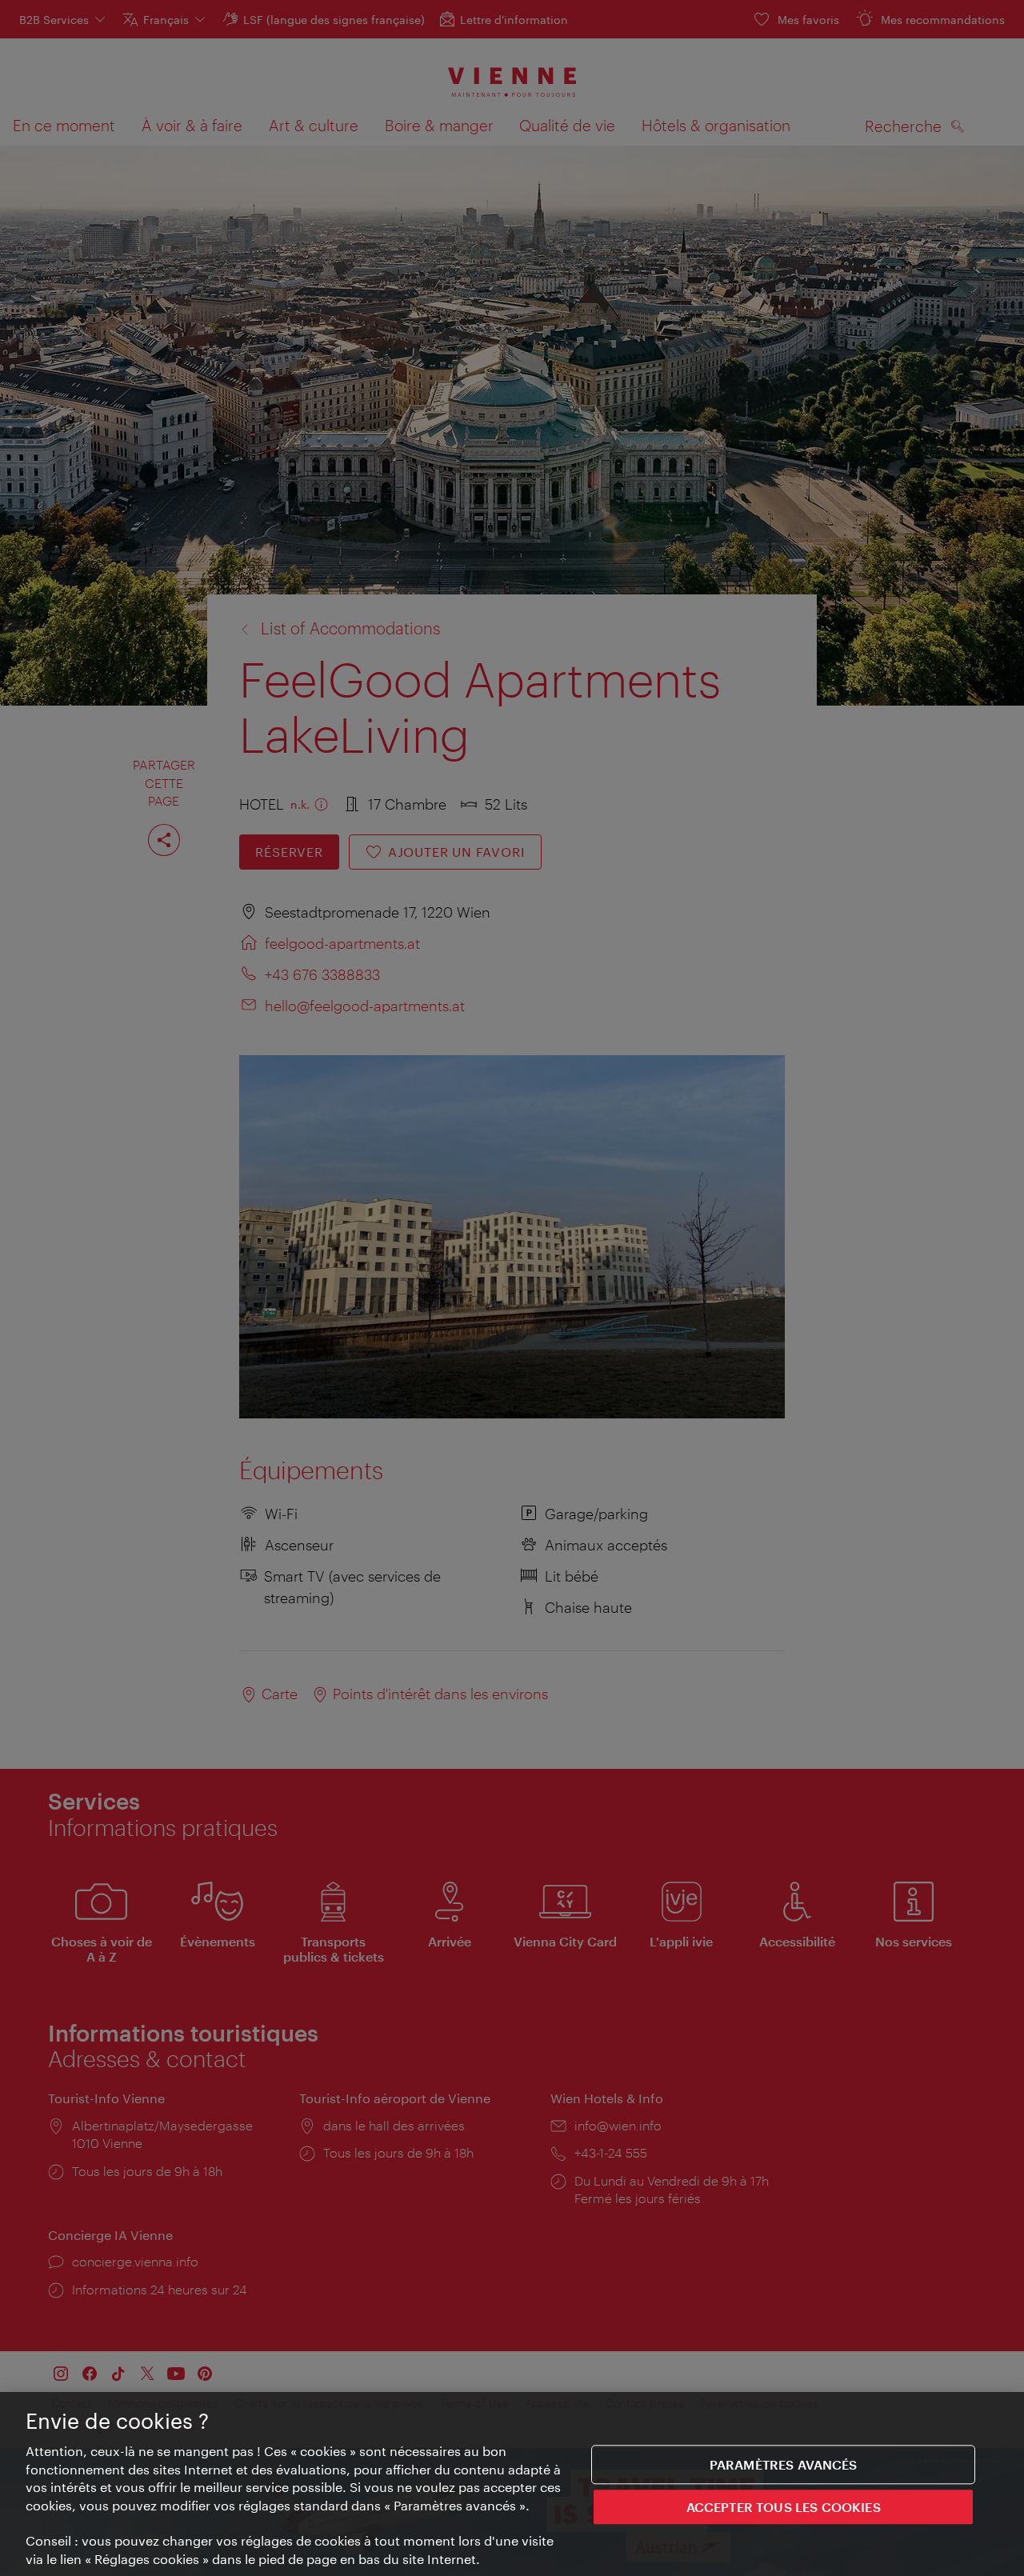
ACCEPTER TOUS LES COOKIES (784, 2508)
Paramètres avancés (784, 2464)
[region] (512, 2484)
